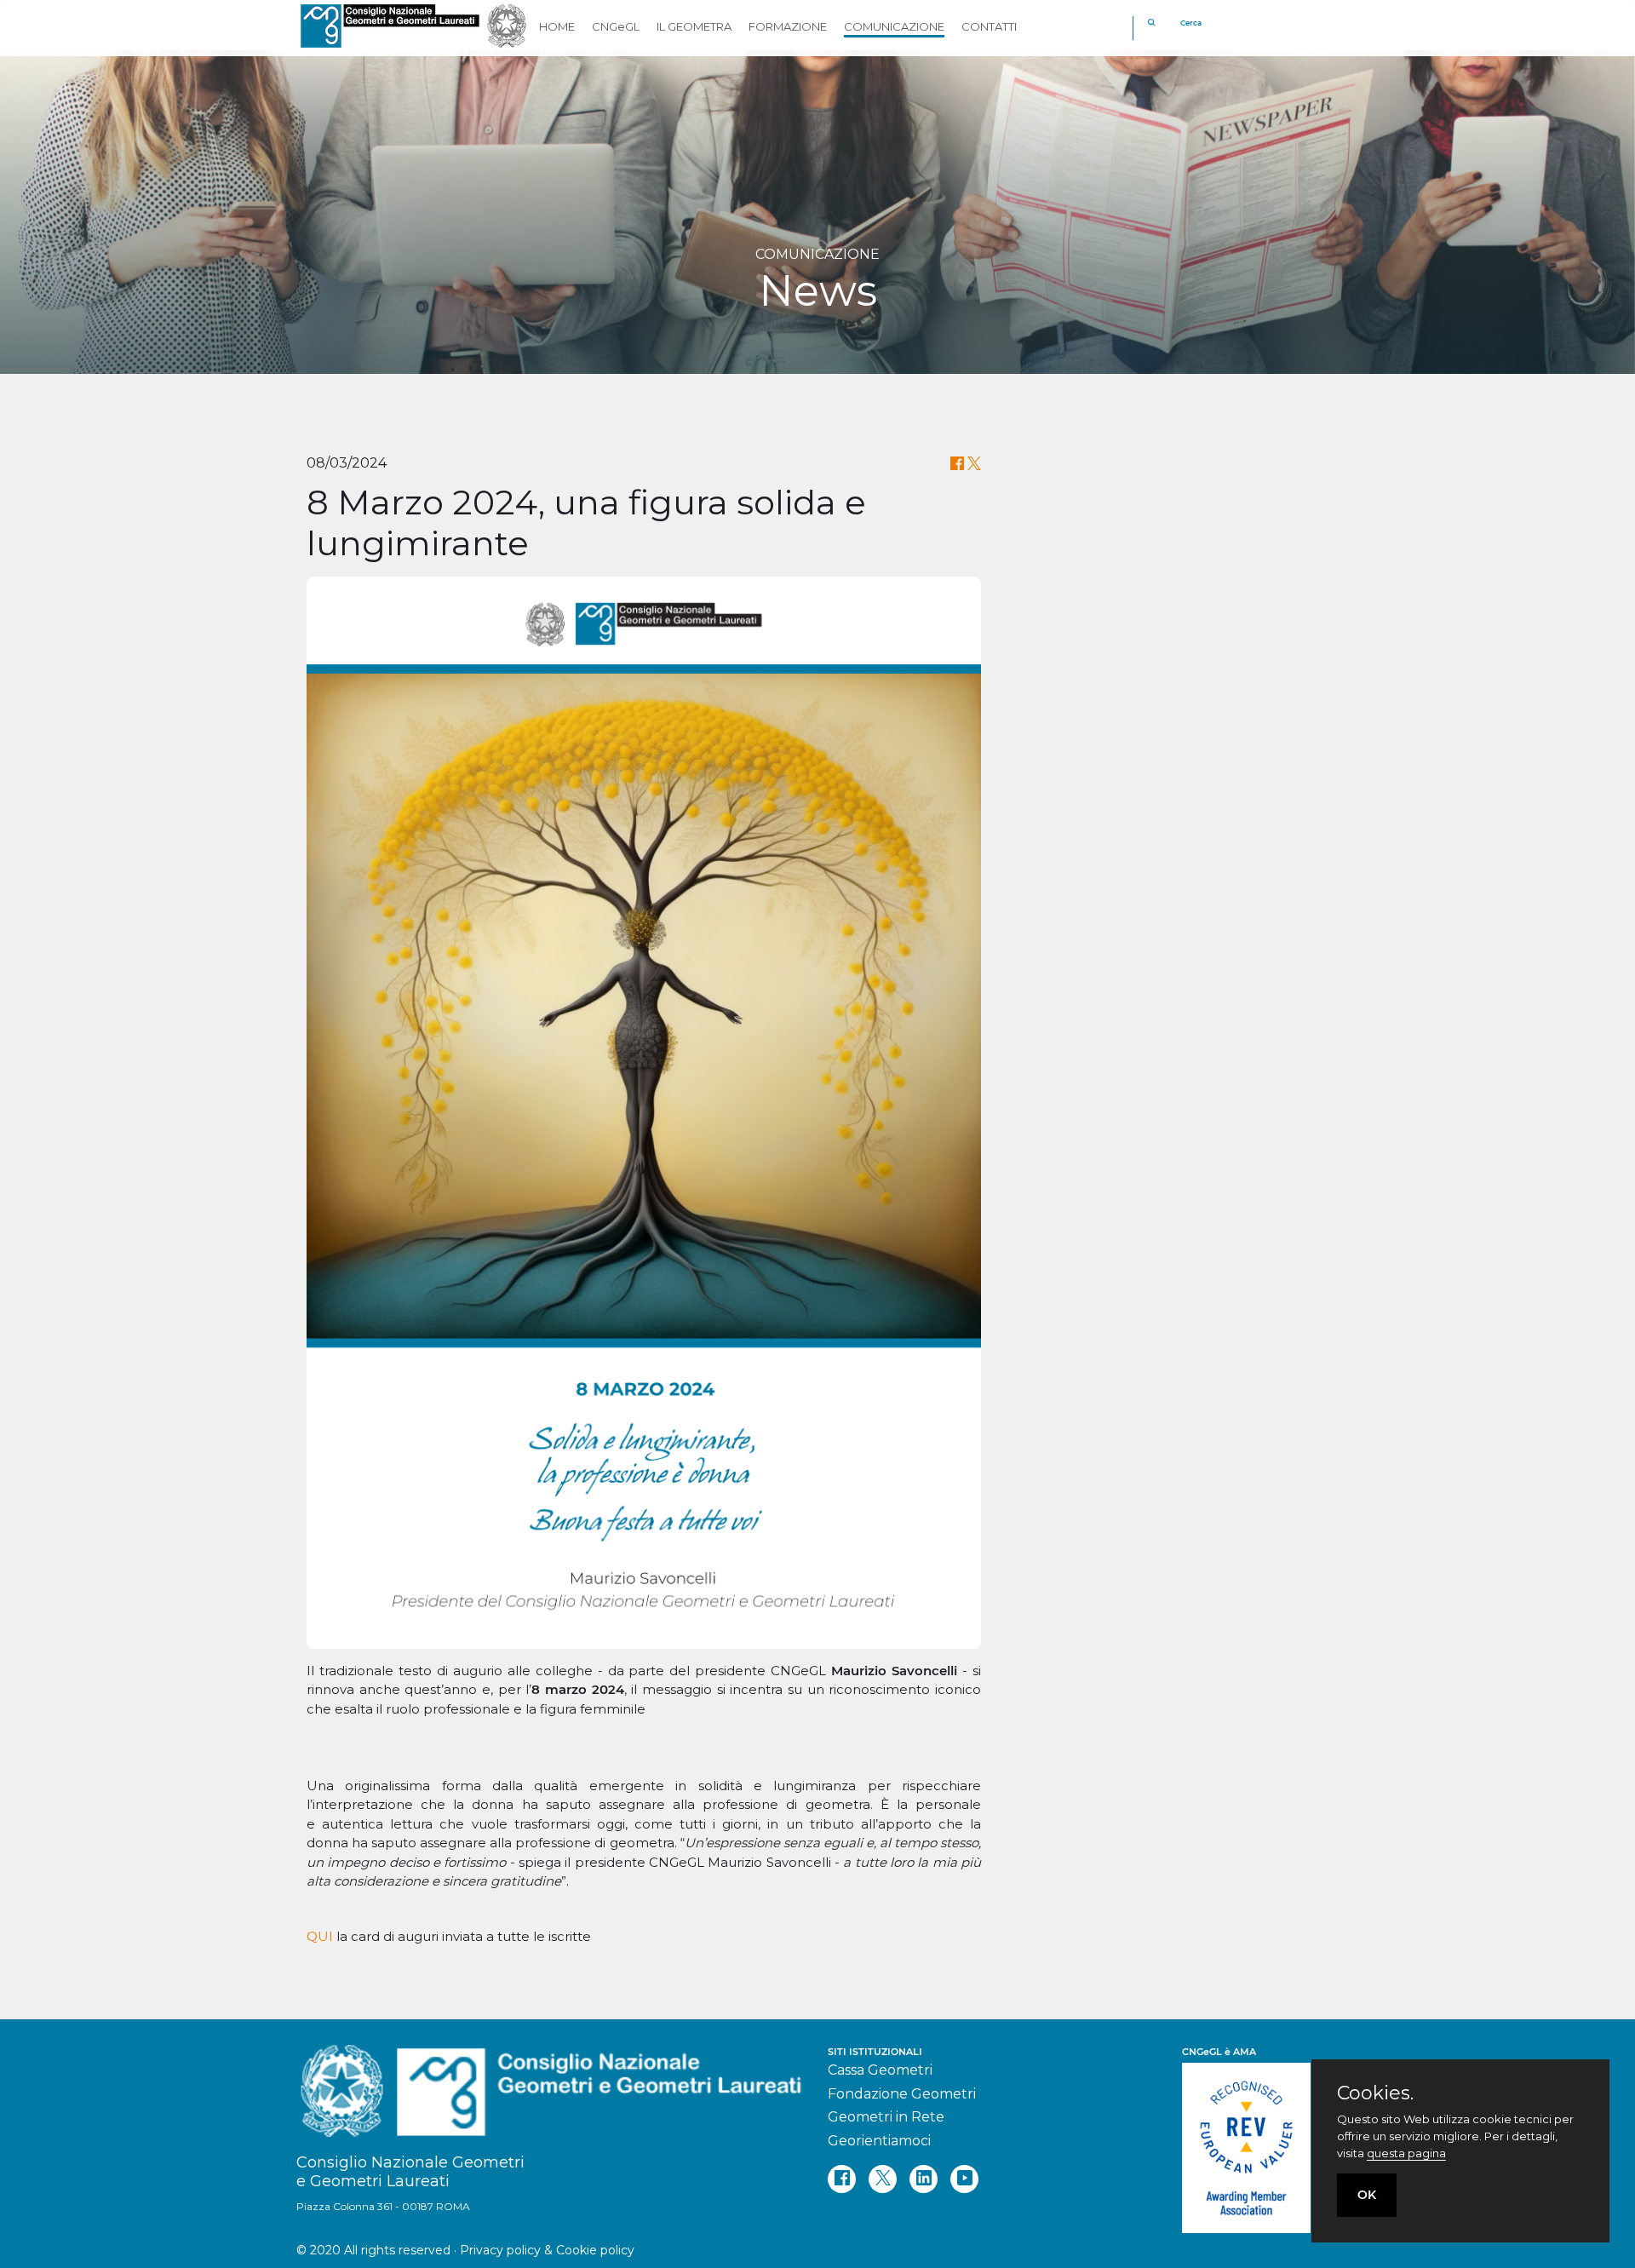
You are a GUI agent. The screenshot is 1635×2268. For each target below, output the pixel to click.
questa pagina (1406, 2153)
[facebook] (842, 2179)
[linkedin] (924, 2179)
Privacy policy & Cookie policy (547, 2250)
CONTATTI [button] (989, 26)
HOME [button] (557, 26)
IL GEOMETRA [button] (694, 26)
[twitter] (883, 2179)
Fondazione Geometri (902, 2094)
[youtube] (964, 2179)
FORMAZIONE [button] (788, 26)
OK (1367, 2195)
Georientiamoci (879, 2141)
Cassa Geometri (880, 2070)
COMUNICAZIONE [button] (894, 26)
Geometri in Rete (886, 2117)
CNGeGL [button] (616, 26)
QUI (320, 1936)
